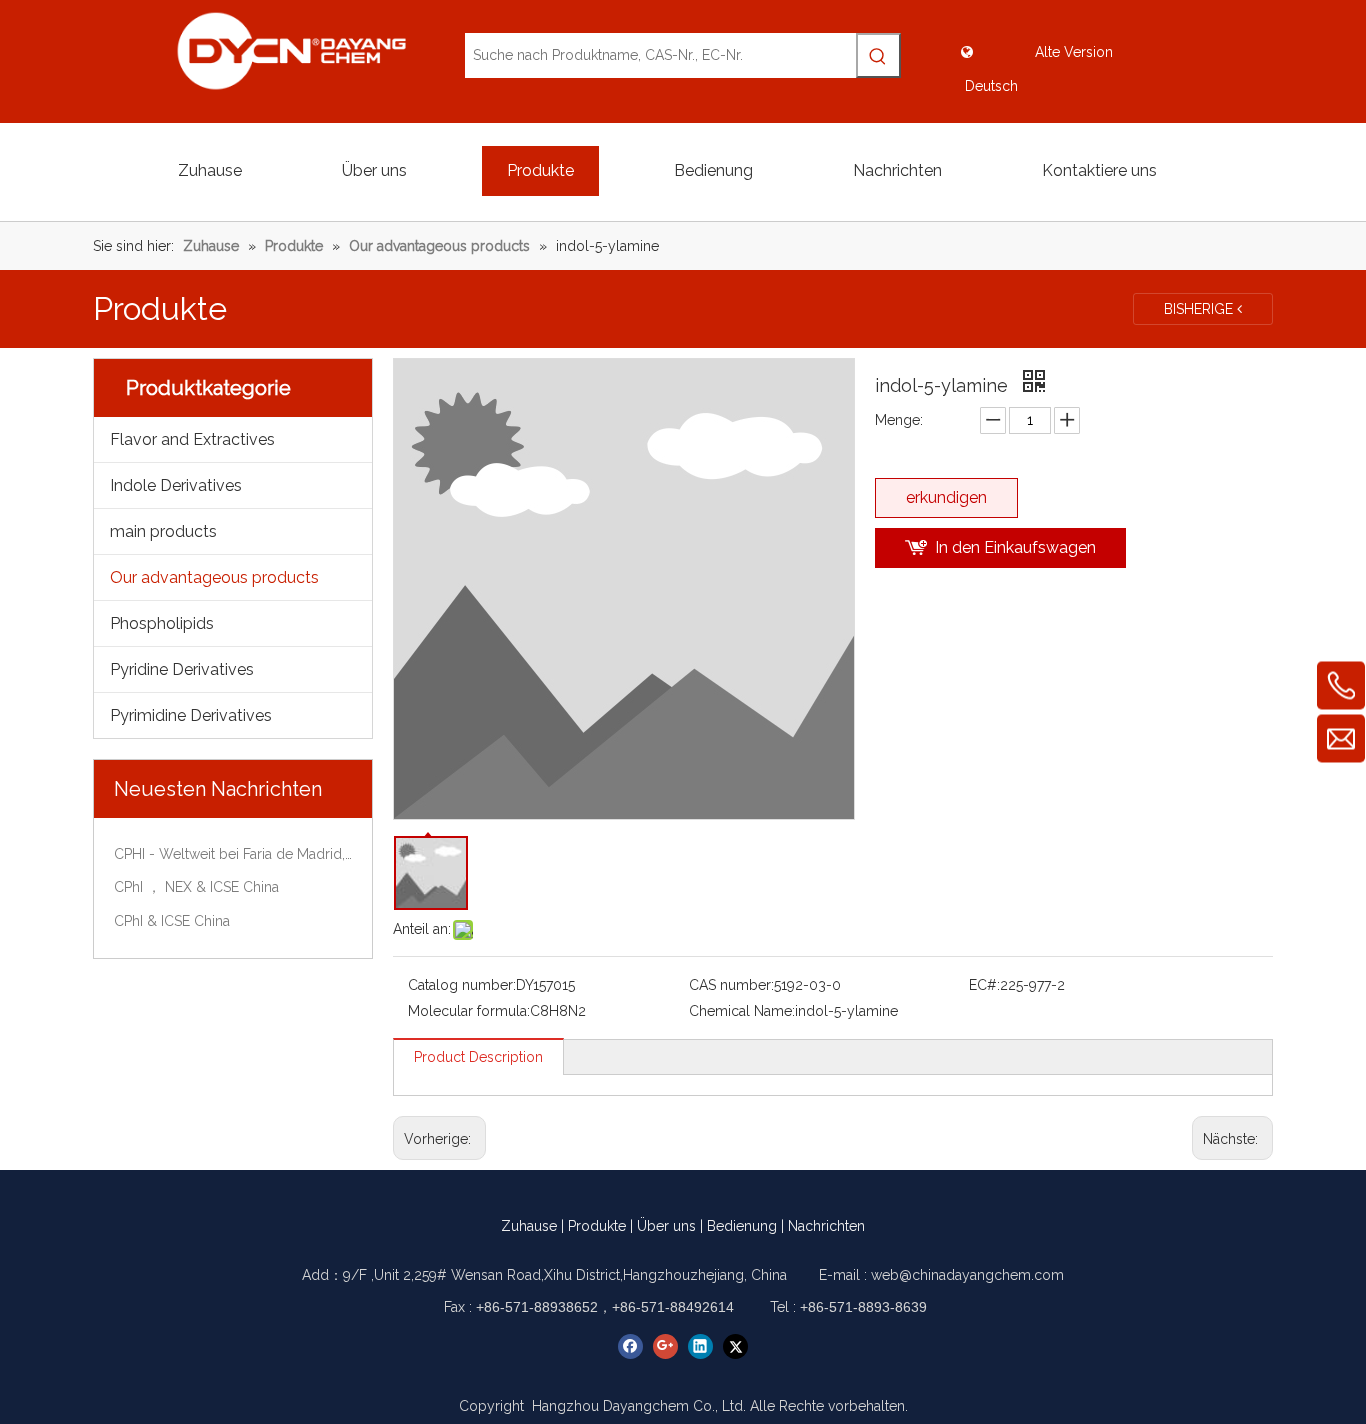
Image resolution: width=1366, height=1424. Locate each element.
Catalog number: (462, 985)
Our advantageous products (214, 577)
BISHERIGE (1200, 309)
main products (163, 531)
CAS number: (731, 985)
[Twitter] (735, 1346)
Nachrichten (826, 1226)
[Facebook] (630, 1346)
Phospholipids (162, 623)
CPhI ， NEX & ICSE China (196, 887)
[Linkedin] (700, 1346)
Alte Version (1074, 52)
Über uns (666, 1226)
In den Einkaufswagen (1015, 547)
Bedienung (742, 1226)
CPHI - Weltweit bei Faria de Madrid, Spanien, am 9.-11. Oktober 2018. (233, 854)
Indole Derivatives (176, 485)
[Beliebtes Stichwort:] (878, 55)
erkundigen (946, 497)
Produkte (597, 1226)
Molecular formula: (469, 1011)
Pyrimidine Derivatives (191, 715)
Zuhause (529, 1226)
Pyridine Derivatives (182, 669)
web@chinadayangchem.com (967, 1275)
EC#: (984, 985)
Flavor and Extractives (192, 439)
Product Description (478, 1057)
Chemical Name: (742, 1011)
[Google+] (665, 1346)
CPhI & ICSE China (172, 921)
